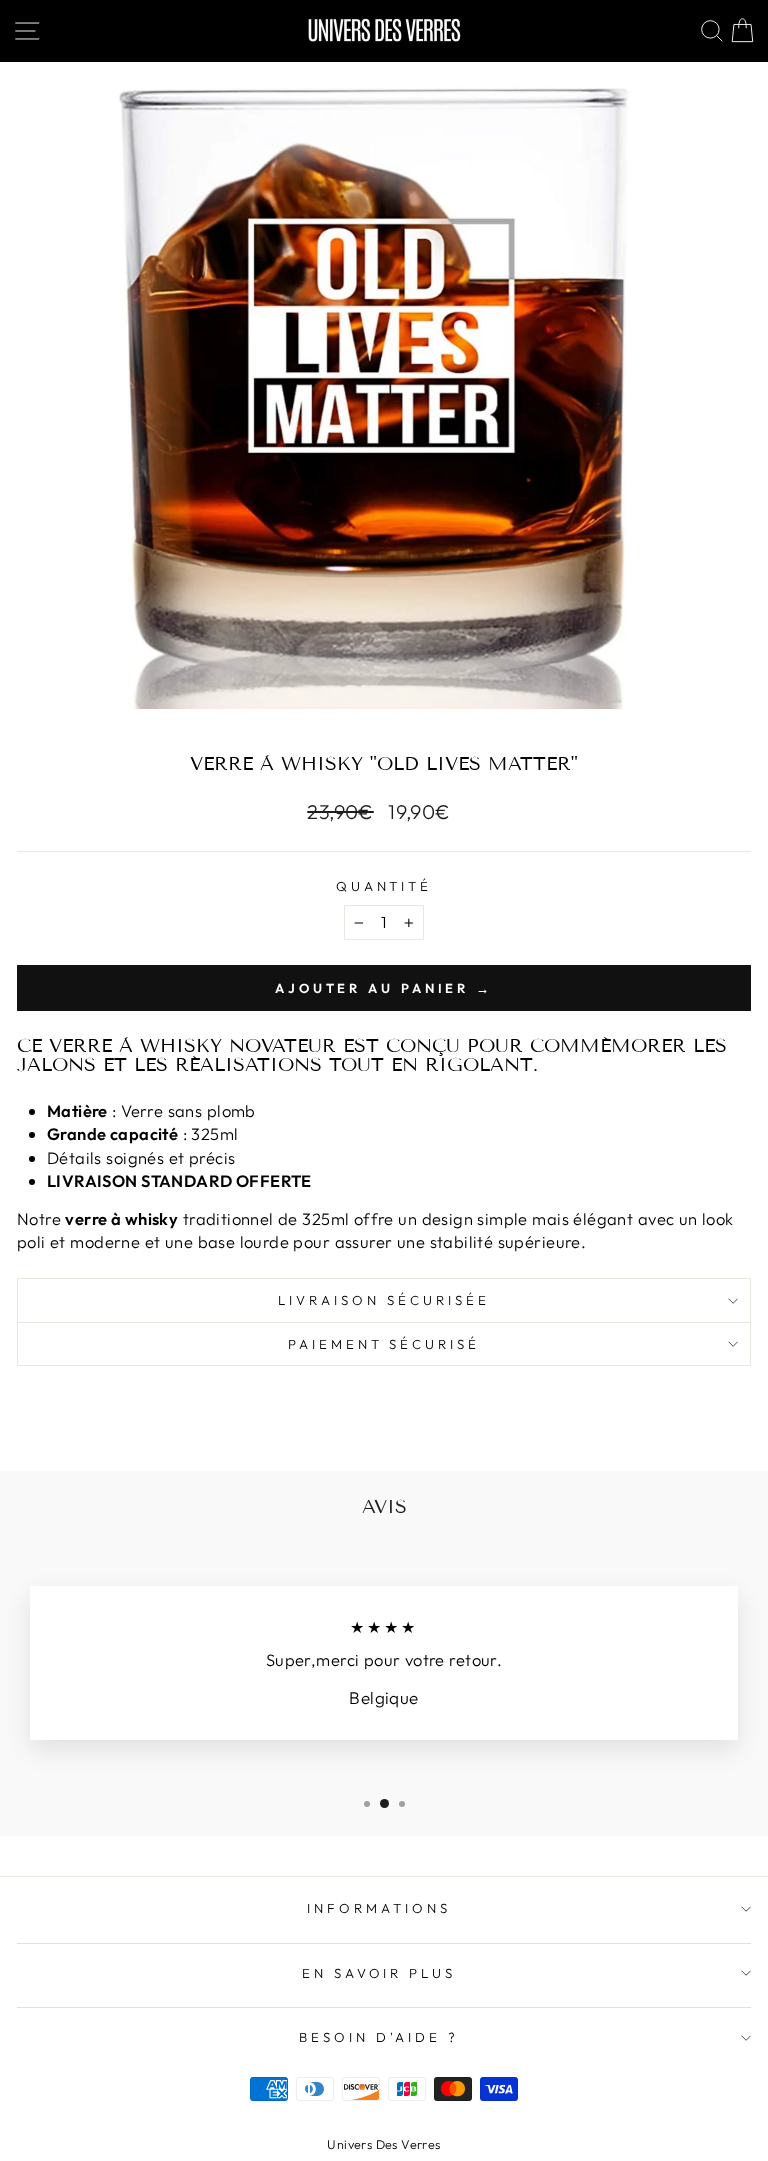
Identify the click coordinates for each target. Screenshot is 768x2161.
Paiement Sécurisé (384, 1344)
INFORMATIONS (379, 1908)
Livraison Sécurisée (384, 1300)
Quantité (384, 886)
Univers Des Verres (383, 2144)
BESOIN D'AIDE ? (379, 2037)
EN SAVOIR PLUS (379, 1973)
